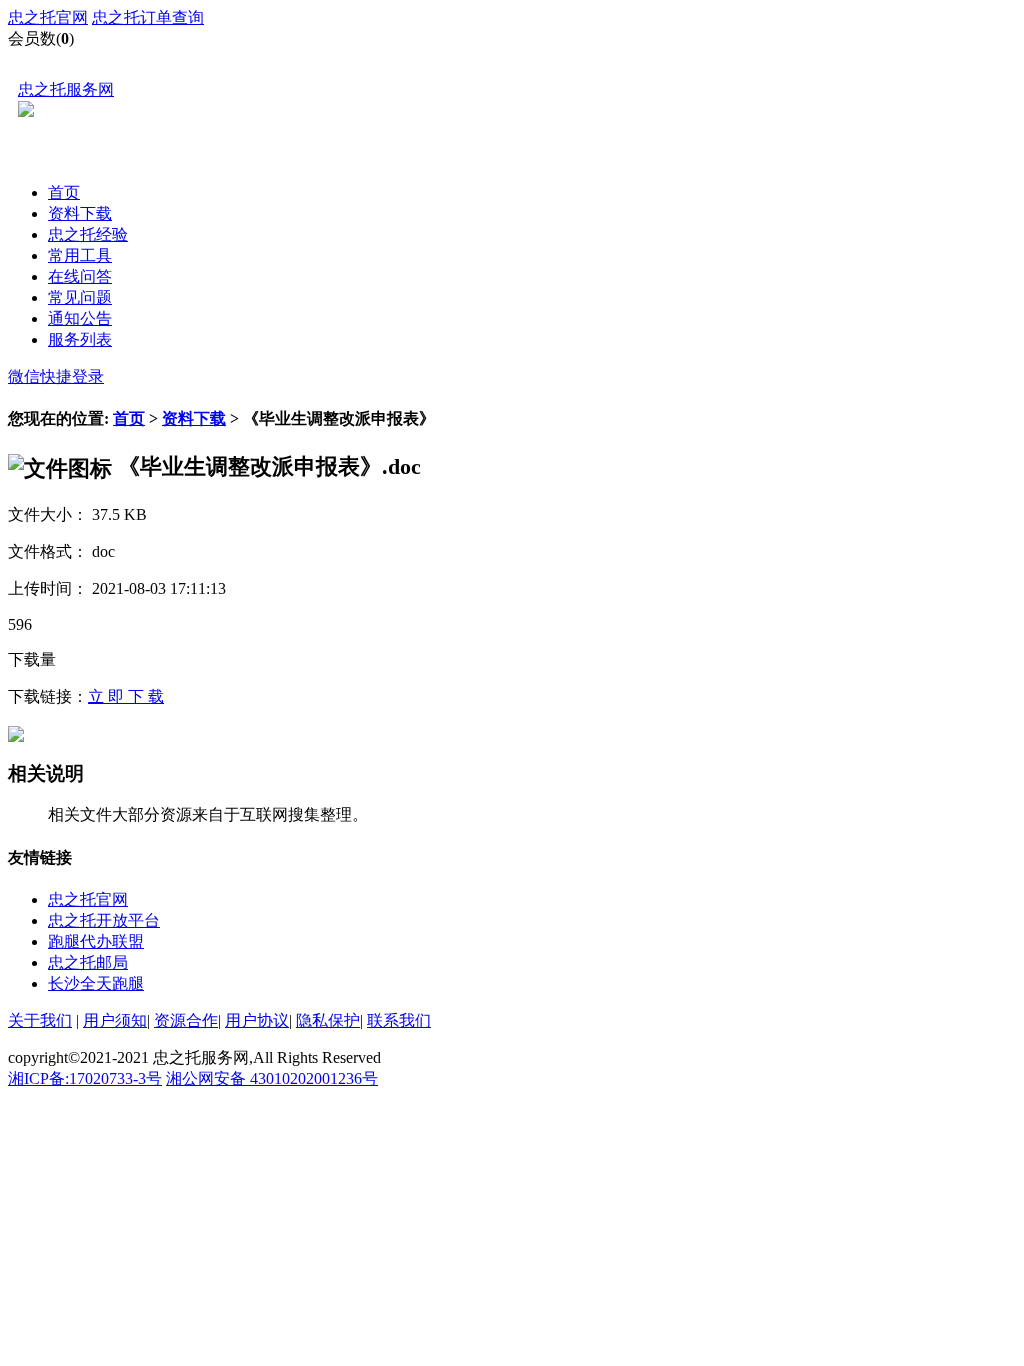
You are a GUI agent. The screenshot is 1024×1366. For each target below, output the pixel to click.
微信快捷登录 (56, 376)
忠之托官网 (48, 17)
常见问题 (80, 297)
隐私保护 (328, 1020)
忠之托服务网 (66, 89)
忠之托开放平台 (104, 920)
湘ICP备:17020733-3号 (85, 1078)
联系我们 (399, 1020)
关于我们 (40, 1020)
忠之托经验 (88, 234)
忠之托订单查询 (148, 17)
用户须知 (115, 1020)
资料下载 (80, 213)
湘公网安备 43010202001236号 (272, 1078)
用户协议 (257, 1020)
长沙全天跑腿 (96, 983)
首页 (64, 192)
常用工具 (80, 255)
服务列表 (80, 339)
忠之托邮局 (88, 962)
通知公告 (80, 318)
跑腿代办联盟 (96, 941)
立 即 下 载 (126, 696)
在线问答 (80, 276)
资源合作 (186, 1020)
